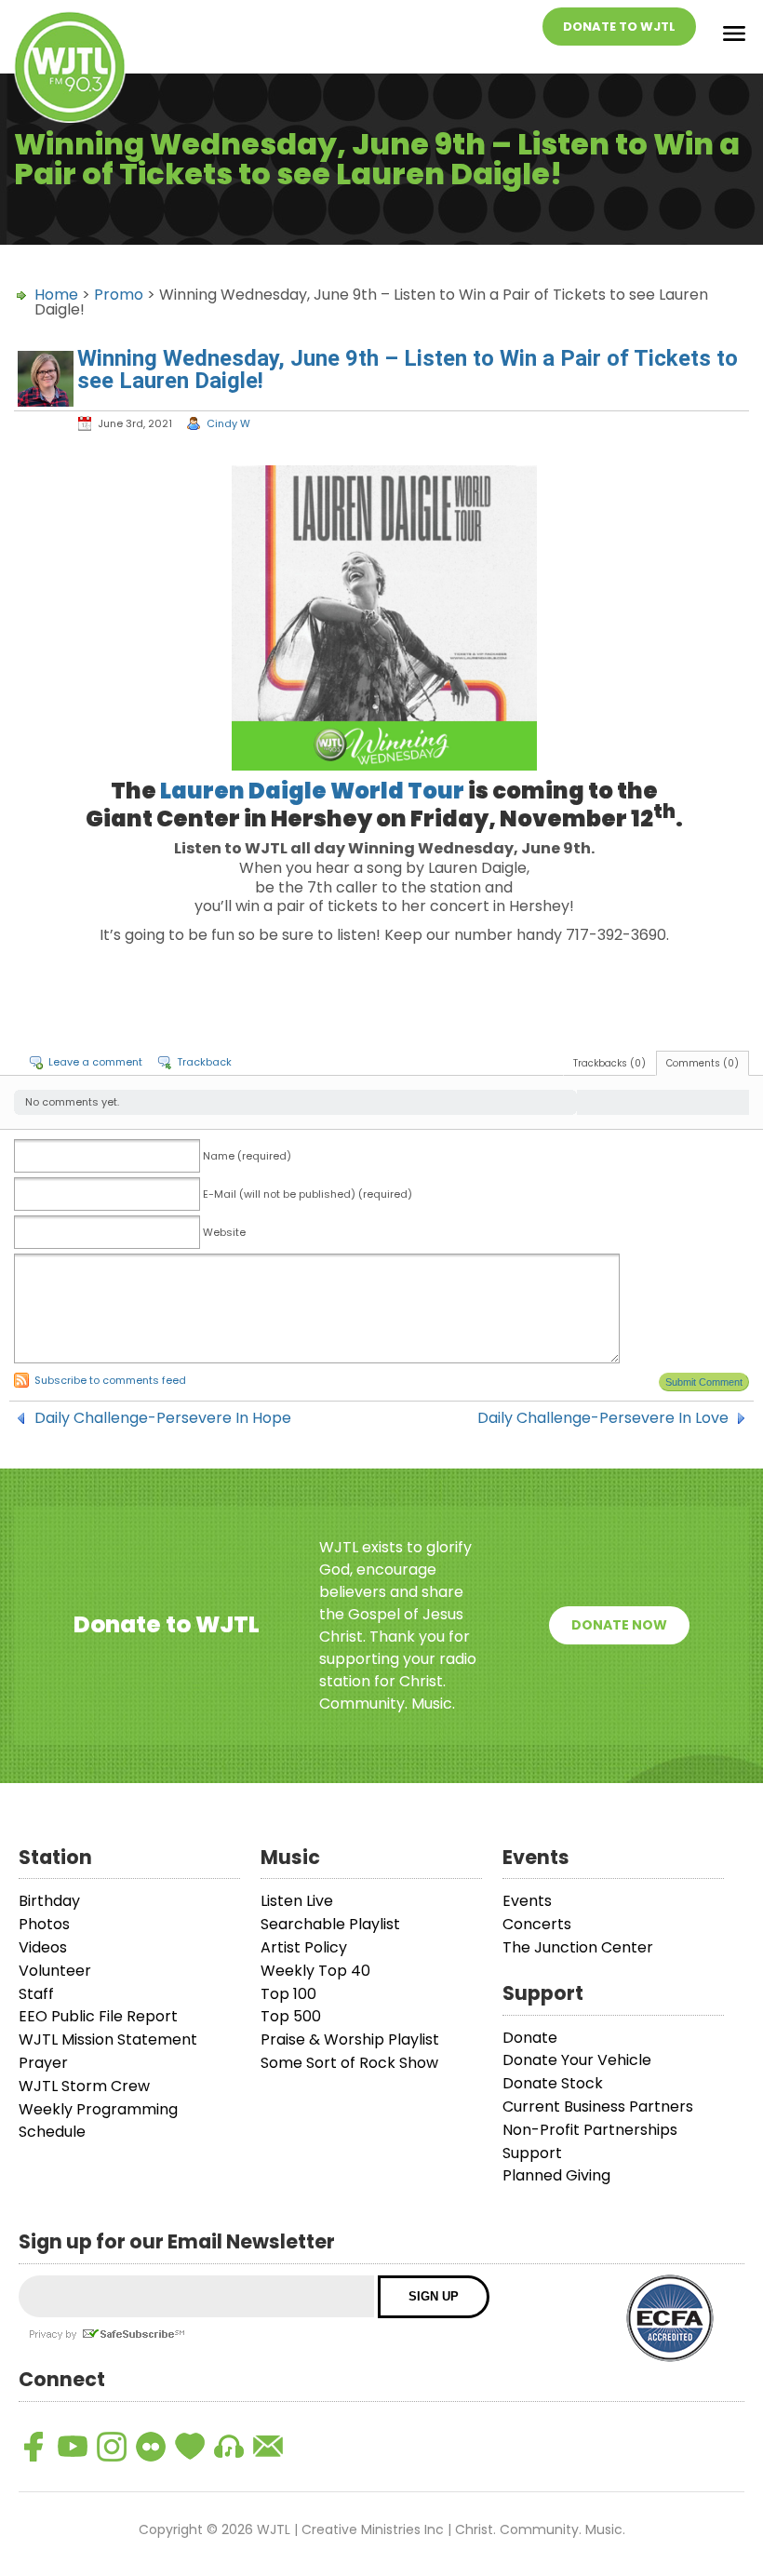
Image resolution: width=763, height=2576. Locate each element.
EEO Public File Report (98, 2016)
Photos (44, 1924)
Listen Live (297, 1901)
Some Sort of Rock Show (349, 2063)
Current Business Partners (598, 2106)
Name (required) (247, 1156)
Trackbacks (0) (609, 1063)
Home (56, 295)
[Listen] (229, 2447)
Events (527, 1901)
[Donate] (190, 2447)
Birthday (49, 1901)
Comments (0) (703, 1063)
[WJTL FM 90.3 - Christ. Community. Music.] (70, 70)
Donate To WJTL (619, 27)
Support (532, 2153)
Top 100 (288, 1994)
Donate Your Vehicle (577, 2060)
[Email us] (268, 2447)
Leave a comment (95, 1062)
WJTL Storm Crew (84, 2086)
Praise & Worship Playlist (350, 2039)
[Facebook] (33, 2447)
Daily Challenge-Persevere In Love (603, 1418)
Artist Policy (304, 1947)
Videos (43, 1947)
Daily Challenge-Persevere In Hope (163, 1418)
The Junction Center (578, 1947)
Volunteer (55, 1971)
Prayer (43, 2063)
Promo (119, 295)
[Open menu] (734, 37)
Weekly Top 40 (315, 1971)
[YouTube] (73, 2447)
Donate (530, 2038)
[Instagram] (112, 2447)
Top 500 (291, 2016)
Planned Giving (556, 2175)
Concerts (537, 1924)
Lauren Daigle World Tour (312, 791)
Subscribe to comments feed (110, 1380)
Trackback (204, 1062)
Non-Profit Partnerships (590, 2130)
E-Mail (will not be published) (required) (308, 1194)
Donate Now (619, 1625)
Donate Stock (553, 2083)
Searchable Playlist (330, 1924)
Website (224, 1232)
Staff (36, 1994)
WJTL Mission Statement (108, 2039)
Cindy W (228, 423)
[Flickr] (151, 2447)
